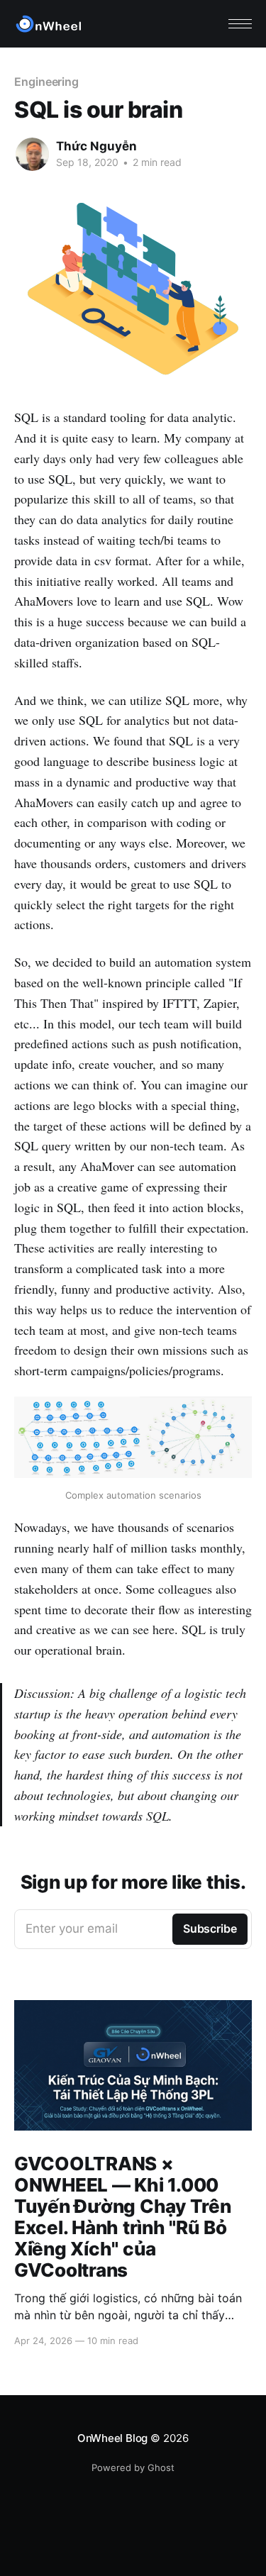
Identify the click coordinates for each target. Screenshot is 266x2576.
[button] (240, 24)
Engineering (46, 82)
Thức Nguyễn (96, 146)
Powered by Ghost (133, 2467)
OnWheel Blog (112, 2438)
